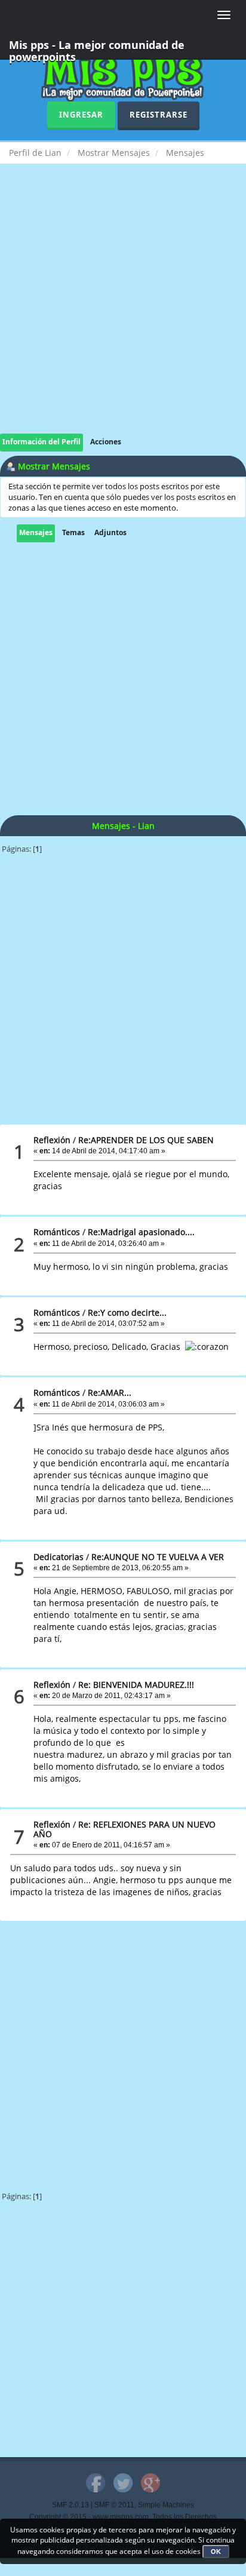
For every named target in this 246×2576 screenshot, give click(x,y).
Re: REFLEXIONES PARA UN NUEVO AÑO (124, 1829)
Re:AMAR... (110, 1393)
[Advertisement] (123, 311)
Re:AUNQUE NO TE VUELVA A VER (158, 1557)
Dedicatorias (59, 1557)
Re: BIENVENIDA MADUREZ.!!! (136, 1685)
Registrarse (159, 115)
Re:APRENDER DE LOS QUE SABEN (146, 1140)
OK (216, 2552)
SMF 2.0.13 (70, 2505)
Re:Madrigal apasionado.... (141, 1232)
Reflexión (52, 1140)
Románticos (57, 1232)
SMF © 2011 (114, 2505)
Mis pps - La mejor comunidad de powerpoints (97, 49)
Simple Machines (166, 2505)
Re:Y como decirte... (127, 1312)
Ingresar (81, 115)
